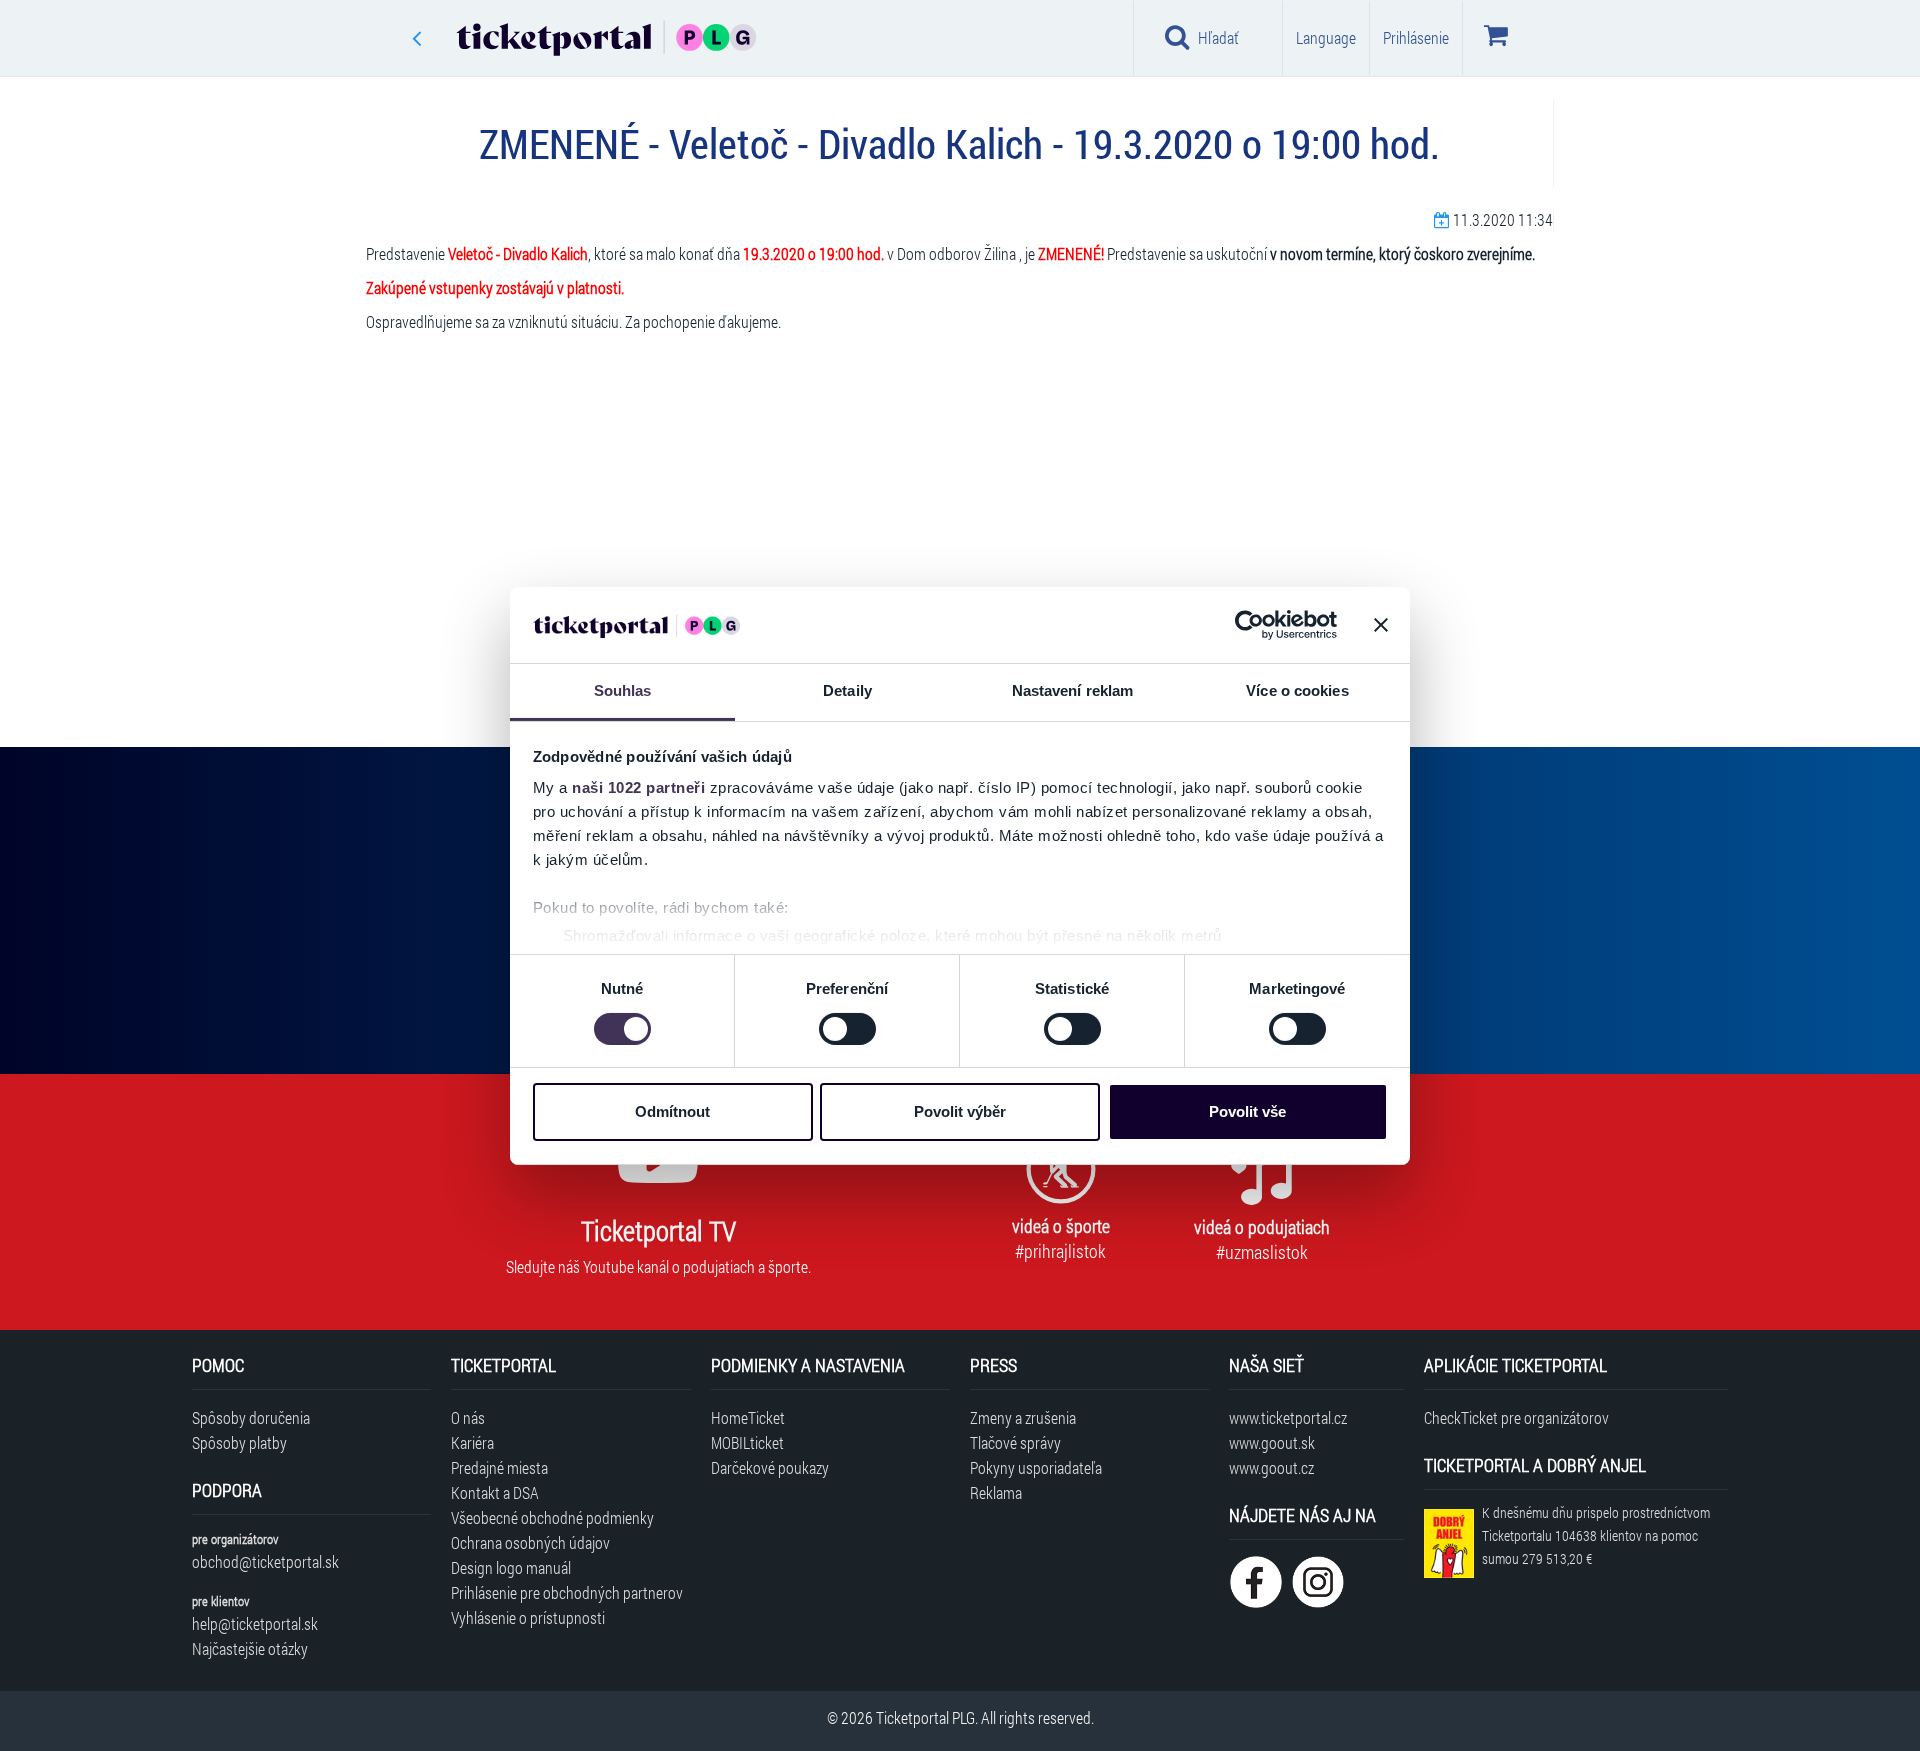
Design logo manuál (511, 1567)
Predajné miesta (499, 1467)
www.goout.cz (1271, 1467)
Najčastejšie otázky (250, 1648)
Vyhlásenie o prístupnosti (528, 1617)
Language (1326, 37)
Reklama (996, 1492)
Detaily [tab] (847, 690)
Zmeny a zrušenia (1023, 1417)
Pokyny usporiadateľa (1036, 1467)
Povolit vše (1247, 1111)
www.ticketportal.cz (1288, 1417)
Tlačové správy (1015, 1442)
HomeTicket (748, 1417)
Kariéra (472, 1442)
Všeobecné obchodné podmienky (552, 1517)
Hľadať (1218, 37)
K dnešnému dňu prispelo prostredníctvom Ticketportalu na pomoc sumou (1596, 1535)
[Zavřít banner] (1381, 625)
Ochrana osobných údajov (530, 1542)
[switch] (847, 1029)
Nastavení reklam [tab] (1073, 690)
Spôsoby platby (239, 1442)
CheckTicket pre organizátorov (1516, 1417)
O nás (468, 1417)
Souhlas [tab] (623, 690)
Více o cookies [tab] (1297, 690)
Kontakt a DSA (495, 1492)
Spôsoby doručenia (251, 1417)
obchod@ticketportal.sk (265, 1561)
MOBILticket (747, 1442)
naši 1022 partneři (638, 787)
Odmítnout (672, 1111)
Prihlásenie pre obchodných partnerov (567, 1592)
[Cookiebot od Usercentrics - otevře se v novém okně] (1249, 625)
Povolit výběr (960, 1111)
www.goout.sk (1272, 1442)
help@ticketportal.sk (255, 1623)
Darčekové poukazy (770, 1467)
